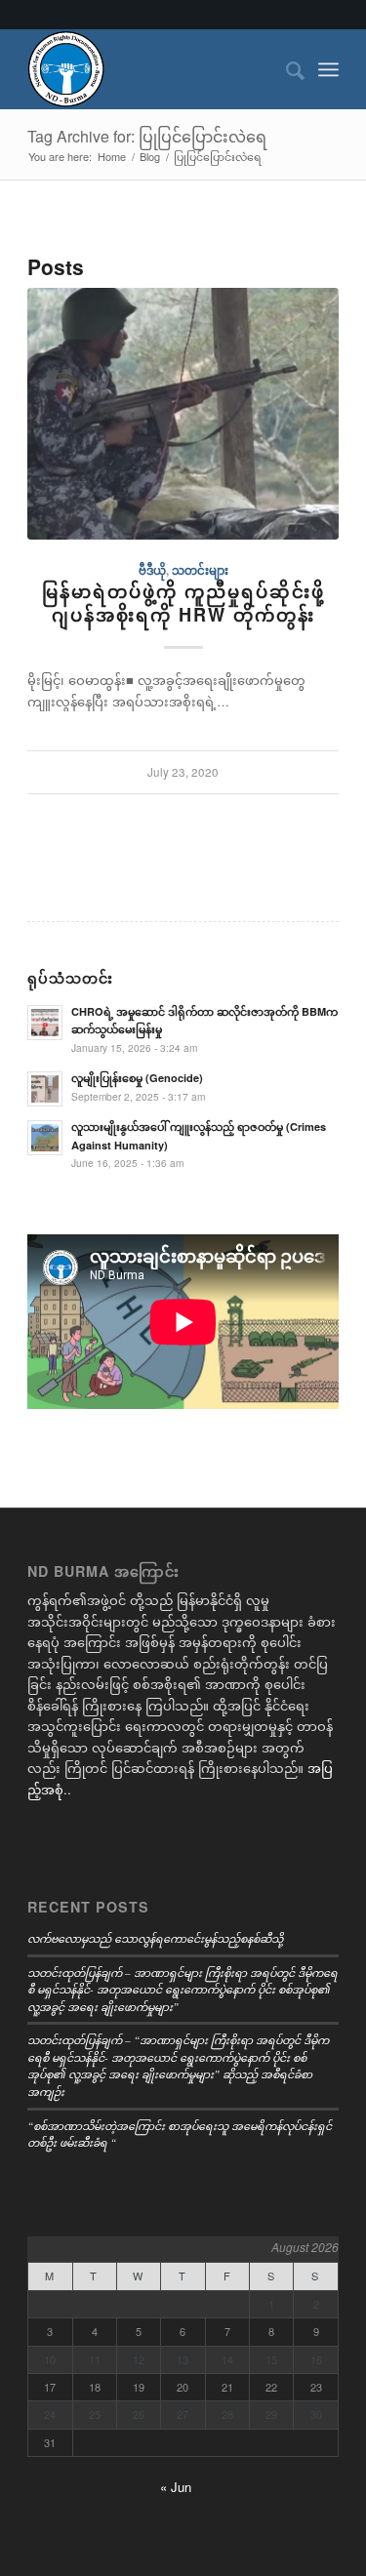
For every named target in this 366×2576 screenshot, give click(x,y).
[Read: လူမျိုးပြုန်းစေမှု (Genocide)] (45, 1089)
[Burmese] (152, 69)
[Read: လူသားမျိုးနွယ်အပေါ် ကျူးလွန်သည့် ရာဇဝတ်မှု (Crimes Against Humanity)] (45, 1138)
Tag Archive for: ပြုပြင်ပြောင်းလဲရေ (147, 136)
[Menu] (328, 69)
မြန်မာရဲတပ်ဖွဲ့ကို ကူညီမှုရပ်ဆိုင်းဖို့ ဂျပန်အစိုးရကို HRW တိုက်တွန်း (183, 603)
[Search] (285, 69)
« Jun (176, 2487)
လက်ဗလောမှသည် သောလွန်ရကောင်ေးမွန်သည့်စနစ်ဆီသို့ (155, 1938)
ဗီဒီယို (152, 570)
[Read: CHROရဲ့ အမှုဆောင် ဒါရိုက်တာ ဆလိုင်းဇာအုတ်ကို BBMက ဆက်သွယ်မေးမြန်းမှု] (45, 1023)
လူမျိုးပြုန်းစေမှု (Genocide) (137, 1078)
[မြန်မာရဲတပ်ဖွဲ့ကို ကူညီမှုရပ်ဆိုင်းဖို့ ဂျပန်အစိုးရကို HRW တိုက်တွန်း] (183, 414)
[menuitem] (285, 69)
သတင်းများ (200, 570)
